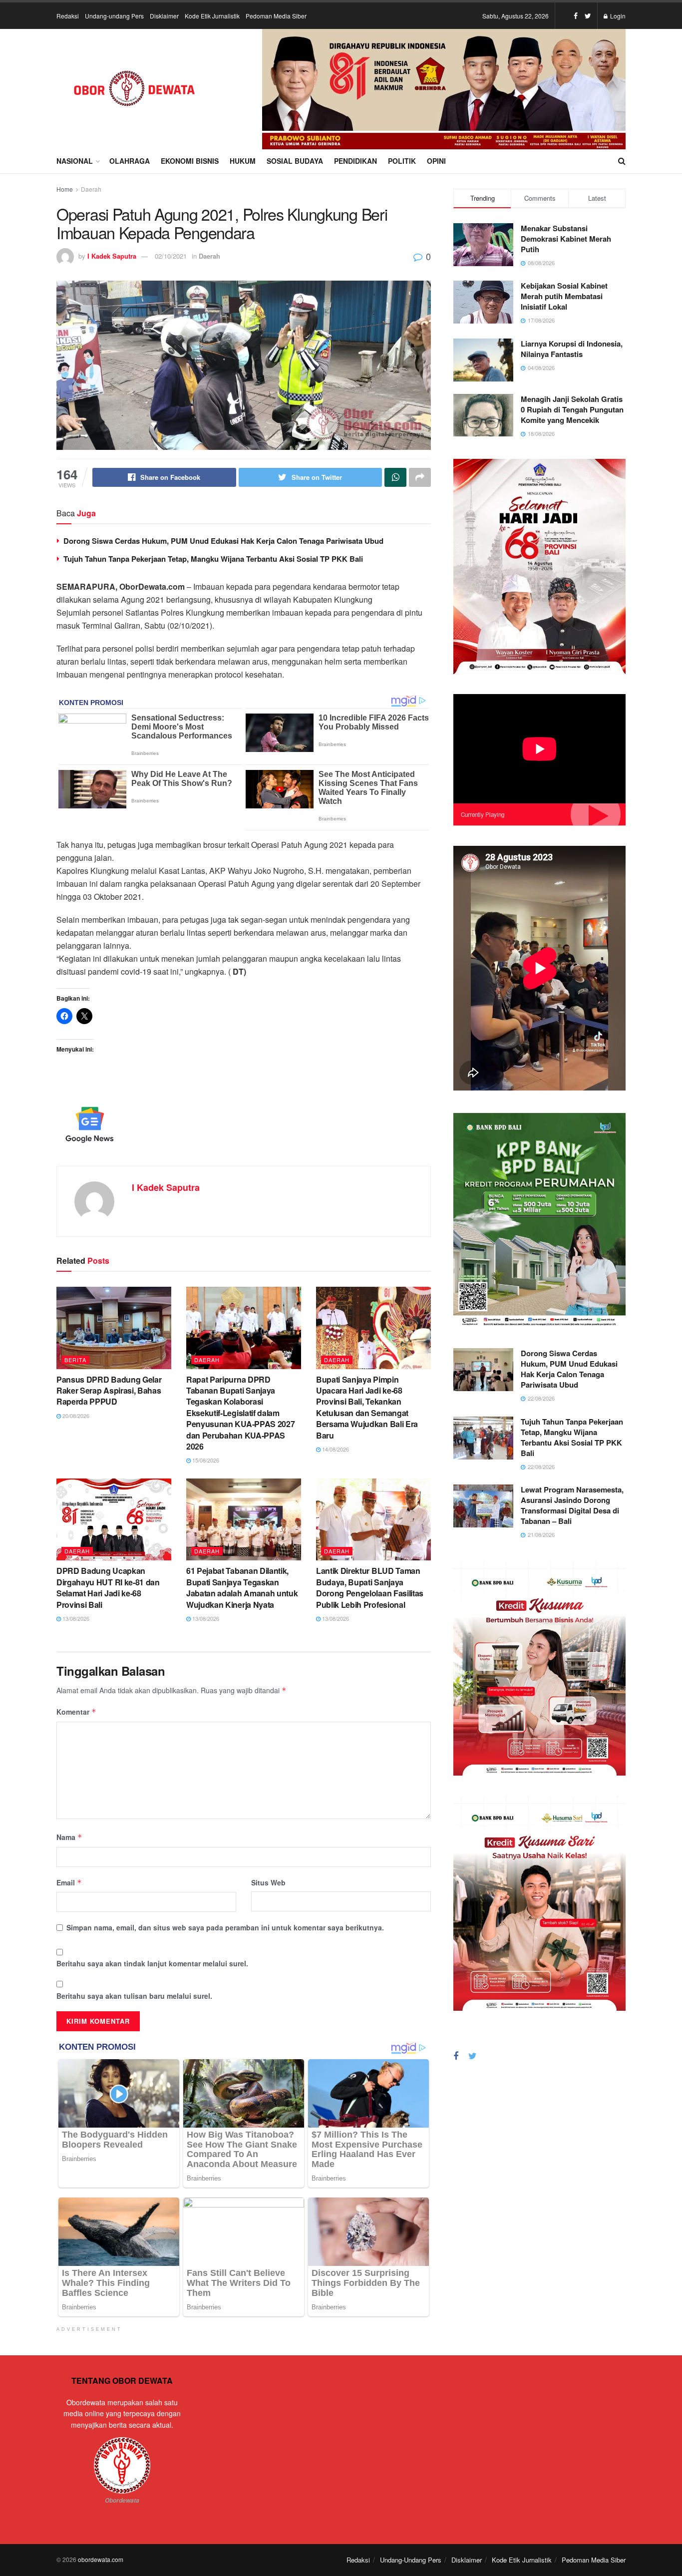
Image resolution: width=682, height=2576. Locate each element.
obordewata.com (101, 2559)
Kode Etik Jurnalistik (212, 16)
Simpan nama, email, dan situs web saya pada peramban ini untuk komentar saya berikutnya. (225, 1927)
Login (617, 16)
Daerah (91, 189)
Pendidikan (355, 161)
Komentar (76, 1712)
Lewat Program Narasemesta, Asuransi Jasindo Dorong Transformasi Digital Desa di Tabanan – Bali (572, 1505)
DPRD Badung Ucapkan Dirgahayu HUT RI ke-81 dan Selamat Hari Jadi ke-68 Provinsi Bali (108, 1587)
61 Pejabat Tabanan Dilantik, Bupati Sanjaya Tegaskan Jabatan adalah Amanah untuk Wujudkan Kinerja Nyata (242, 1587)
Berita (75, 1360)
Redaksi (68, 16)
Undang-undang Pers (114, 16)
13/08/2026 (75, 1618)
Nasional (75, 161)
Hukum (243, 161)
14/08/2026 (335, 1449)
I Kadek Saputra (112, 256)
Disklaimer (164, 16)
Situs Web (268, 1882)
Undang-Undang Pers (411, 2560)
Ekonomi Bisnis (190, 161)
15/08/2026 (205, 1460)
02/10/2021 (171, 256)
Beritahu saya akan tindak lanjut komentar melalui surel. (152, 1963)
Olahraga (130, 161)
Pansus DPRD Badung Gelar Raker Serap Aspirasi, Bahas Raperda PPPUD (109, 1391)
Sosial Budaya (295, 161)
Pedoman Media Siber (276, 16)
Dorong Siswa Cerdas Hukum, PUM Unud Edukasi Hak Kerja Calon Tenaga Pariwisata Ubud (223, 541)
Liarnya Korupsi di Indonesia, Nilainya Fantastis (572, 349)
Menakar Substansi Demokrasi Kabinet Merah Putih (566, 239)
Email (69, 1882)
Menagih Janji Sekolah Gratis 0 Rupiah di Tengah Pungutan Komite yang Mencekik (572, 409)
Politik (402, 161)
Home (65, 189)
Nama (69, 1837)
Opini (436, 161)
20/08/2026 (75, 1416)
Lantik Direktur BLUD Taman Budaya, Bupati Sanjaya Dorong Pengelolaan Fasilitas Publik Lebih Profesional (370, 1587)
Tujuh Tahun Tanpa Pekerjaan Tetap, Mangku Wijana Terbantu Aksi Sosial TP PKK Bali (213, 559)
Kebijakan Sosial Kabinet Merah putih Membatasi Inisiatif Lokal (564, 296)
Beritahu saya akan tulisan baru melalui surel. (134, 1996)
